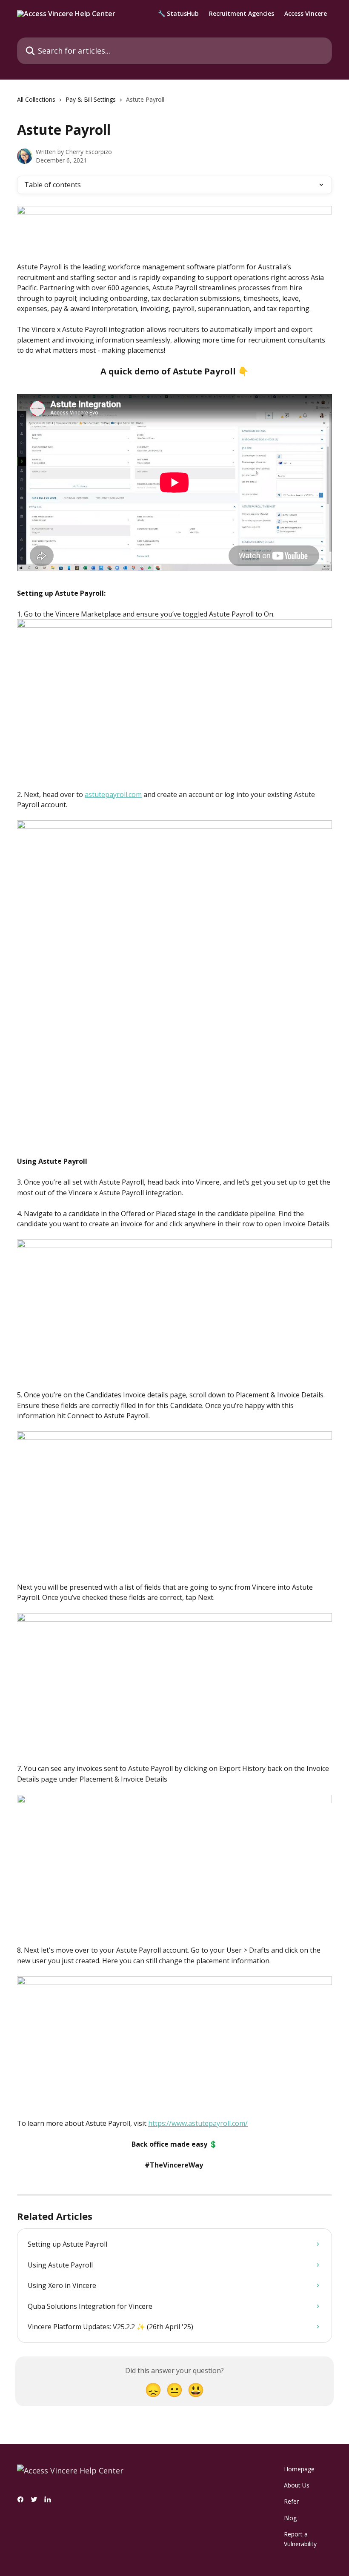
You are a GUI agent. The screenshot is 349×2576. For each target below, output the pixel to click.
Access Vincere (306, 14)
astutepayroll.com (113, 794)
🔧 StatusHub (178, 14)
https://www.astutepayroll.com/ (198, 2123)
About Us (297, 2485)
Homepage (299, 2469)
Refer (291, 2501)
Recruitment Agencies (242, 14)
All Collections (36, 99)
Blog (290, 2518)
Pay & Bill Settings (91, 99)
